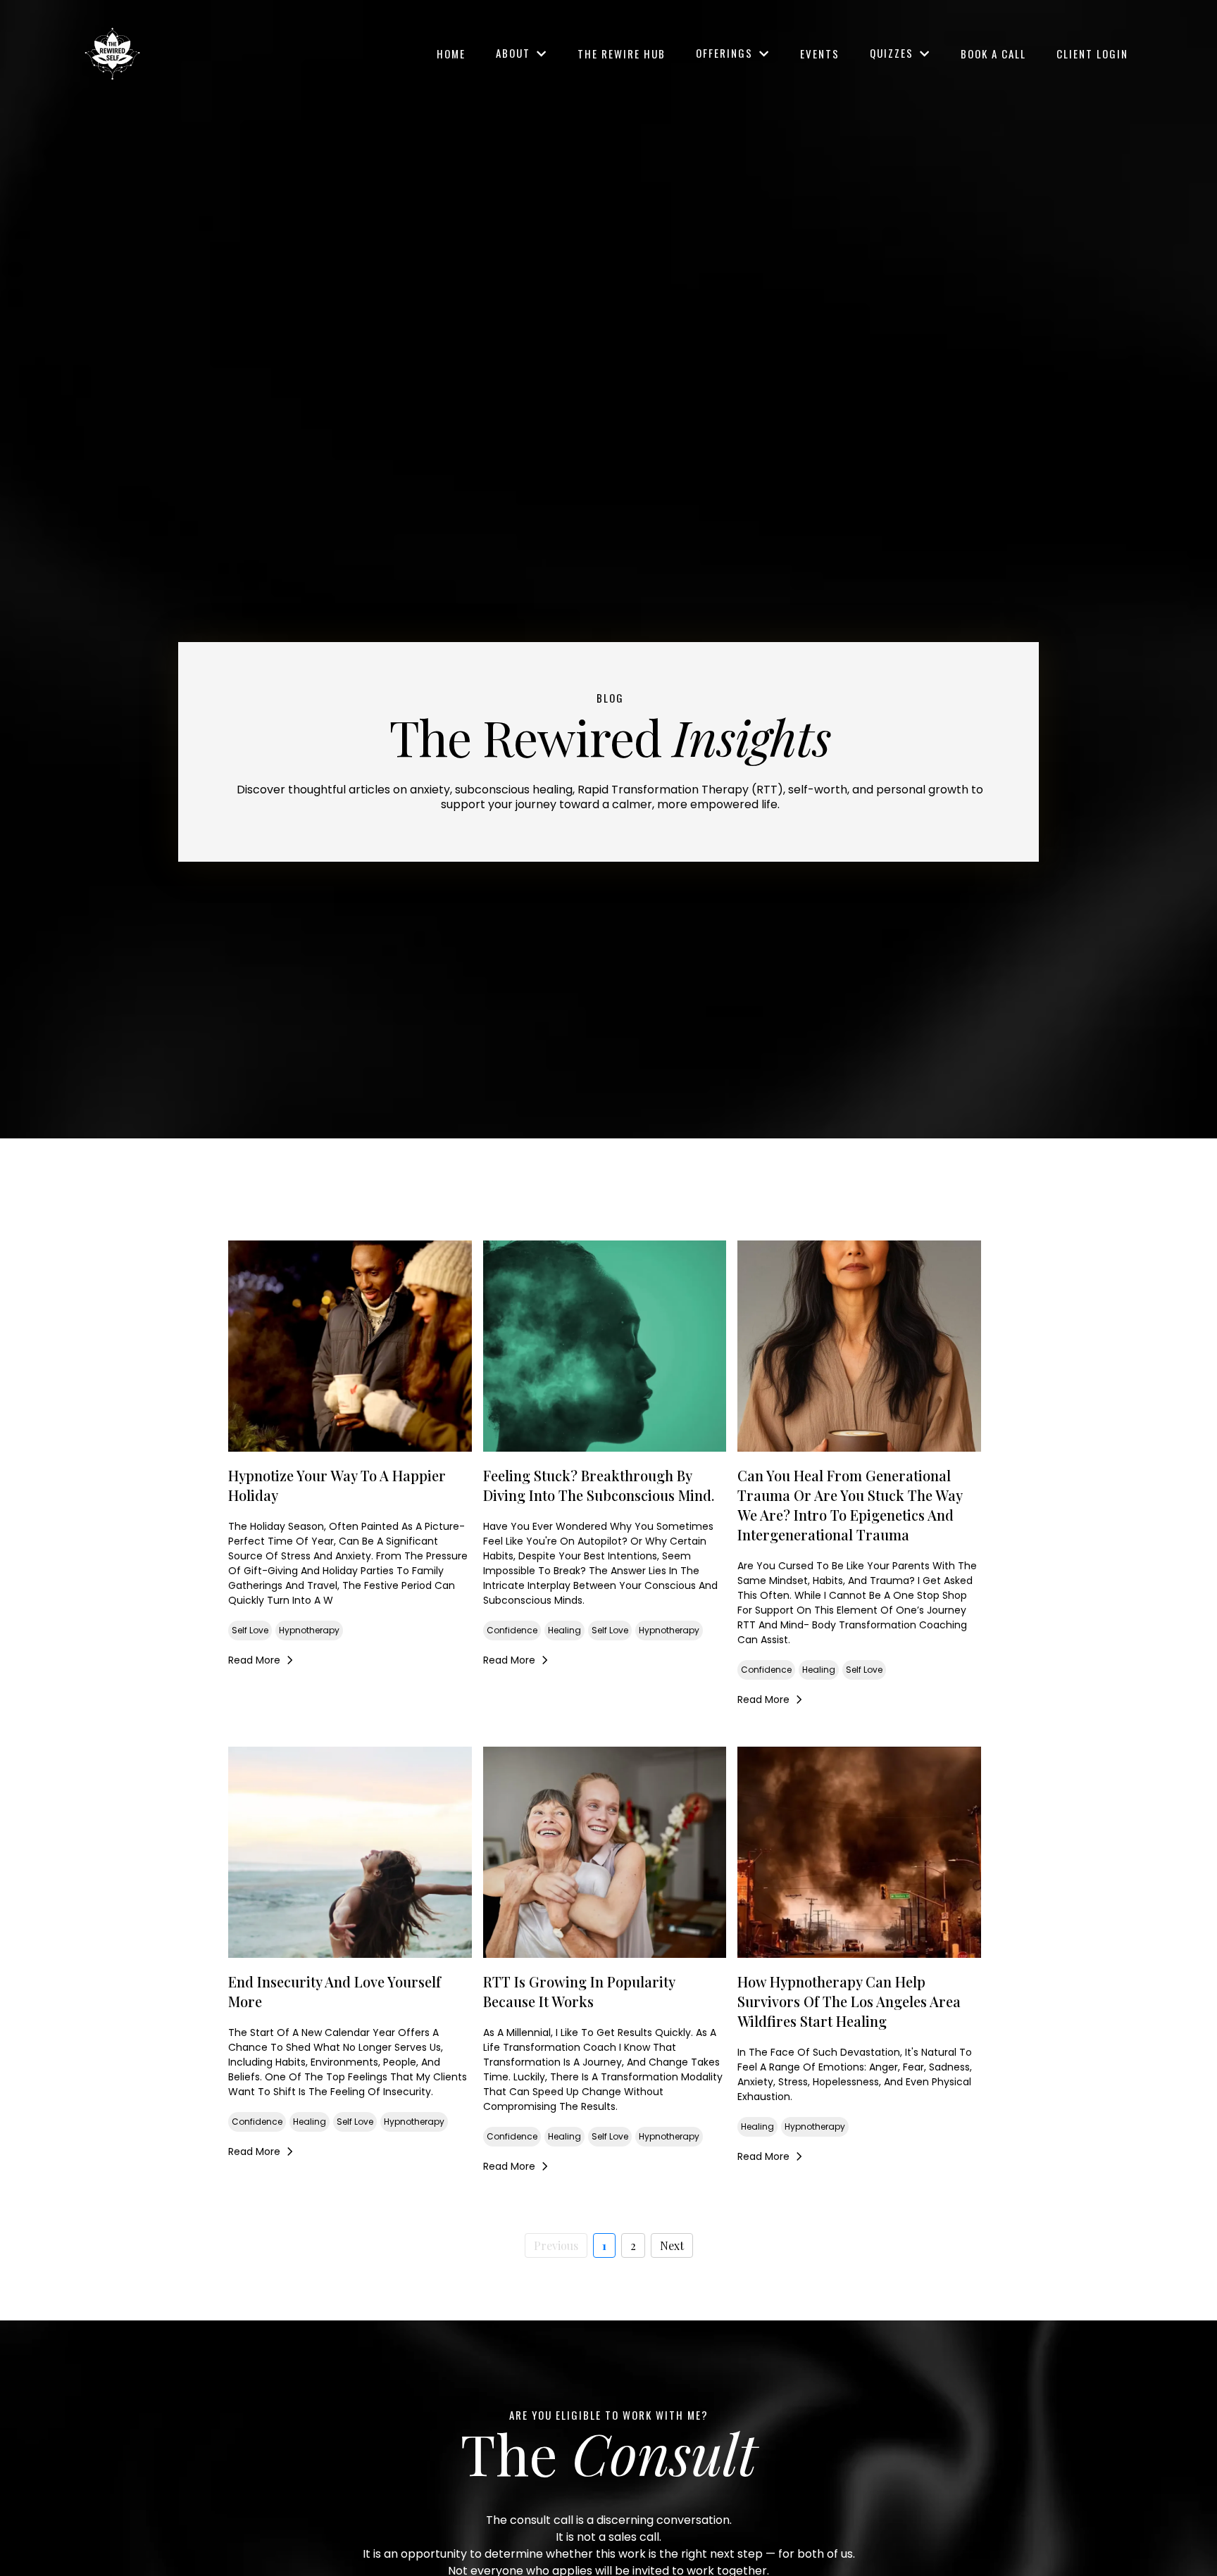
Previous (556, 2245)
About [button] (515, 53)
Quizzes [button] (893, 53)
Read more (254, 1660)
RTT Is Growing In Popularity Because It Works (579, 1991)
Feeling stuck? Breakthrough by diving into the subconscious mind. (599, 1485)
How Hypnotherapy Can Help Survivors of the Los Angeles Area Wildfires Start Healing (849, 2001)
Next (672, 2245)
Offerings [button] (726, 53)
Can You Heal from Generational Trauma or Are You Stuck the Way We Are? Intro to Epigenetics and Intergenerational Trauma (850, 1505)
